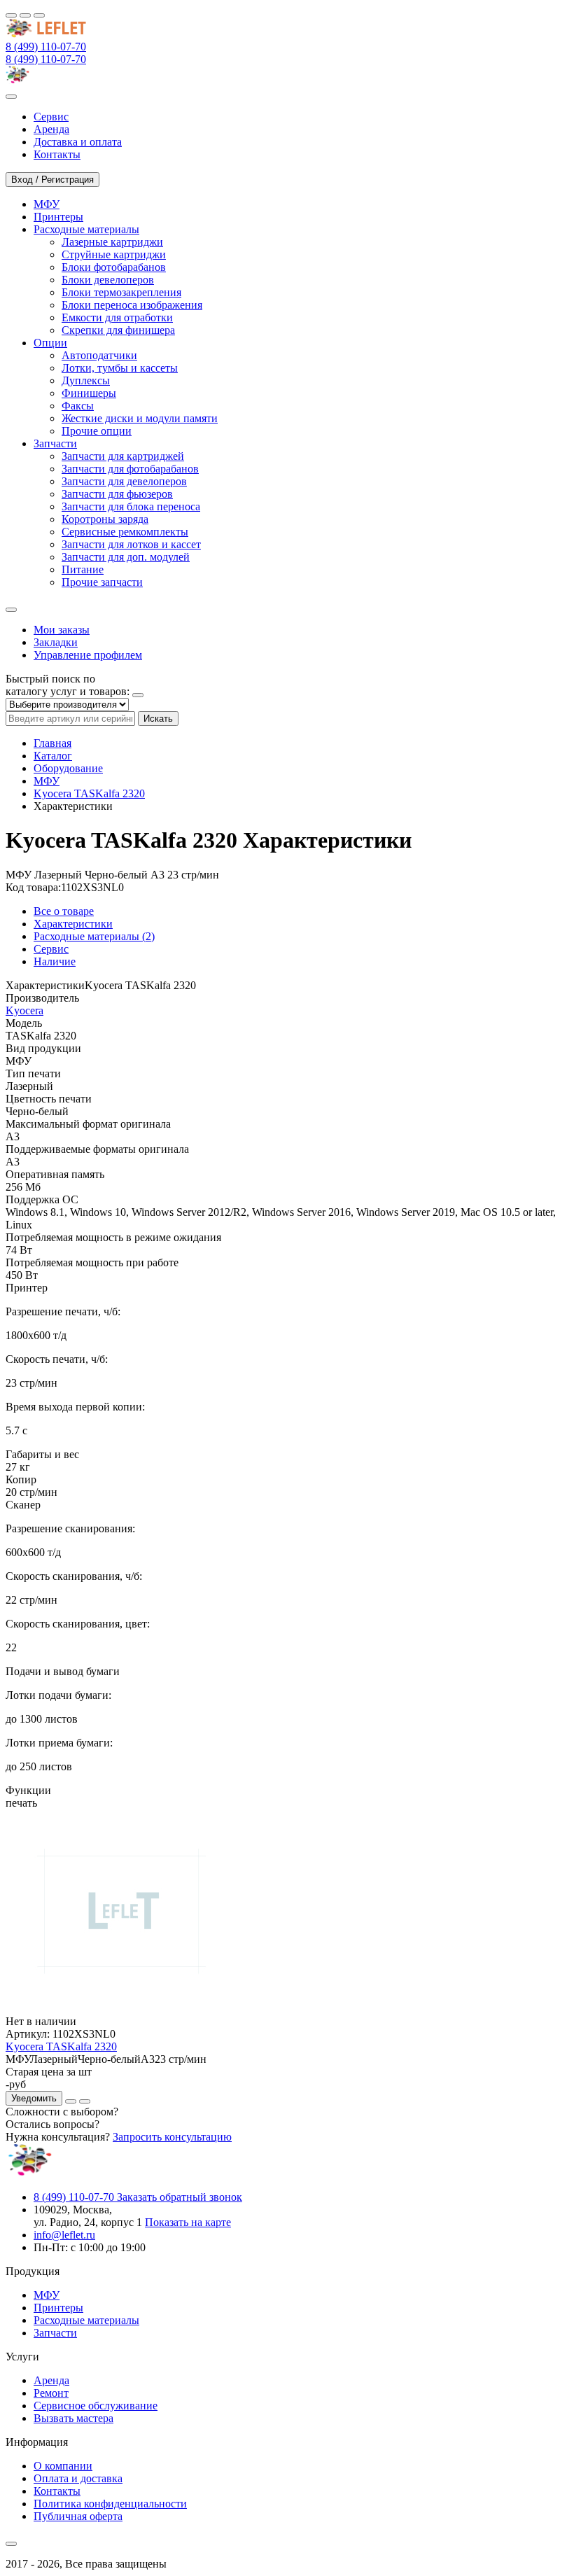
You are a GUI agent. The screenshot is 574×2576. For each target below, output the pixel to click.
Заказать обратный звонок (180, 2197)
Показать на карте (188, 2222)
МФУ (47, 781)
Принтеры (58, 2308)
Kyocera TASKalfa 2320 (89, 793)
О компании (63, 2466)
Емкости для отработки (117, 317)
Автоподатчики (99, 355)
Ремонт (51, 2393)
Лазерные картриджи (112, 242)
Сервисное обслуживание (96, 2406)
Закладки (56, 642)
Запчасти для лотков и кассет (131, 544)
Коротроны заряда (105, 519)
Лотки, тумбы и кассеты (120, 368)
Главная (52, 743)
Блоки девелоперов (108, 280)
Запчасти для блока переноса (131, 506)
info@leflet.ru (64, 2235)
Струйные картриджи (114, 254)
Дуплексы (86, 380)
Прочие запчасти (102, 582)
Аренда (51, 2380)
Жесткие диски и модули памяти (140, 418)
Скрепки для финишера (118, 330)
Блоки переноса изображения (132, 305)
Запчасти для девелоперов (124, 481)
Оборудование (68, 768)
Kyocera (24, 1010)
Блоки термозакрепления (121, 292)
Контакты (57, 2491)
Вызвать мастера (73, 2418)
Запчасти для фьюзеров (117, 494)
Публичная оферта (78, 2516)
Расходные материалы (86, 2320)
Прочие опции (97, 431)
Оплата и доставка (78, 2478)
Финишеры (89, 393)
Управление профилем (88, 655)
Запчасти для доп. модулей (126, 557)
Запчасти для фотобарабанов (130, 469)
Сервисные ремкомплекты (125, 532)
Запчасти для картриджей (123, 456)
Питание (83, 569)
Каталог (53, 756)
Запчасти (55, 2333)
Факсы (78, 406)
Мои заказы (62, 630)
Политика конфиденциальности (110, 2504)
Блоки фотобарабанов (114, 267)
